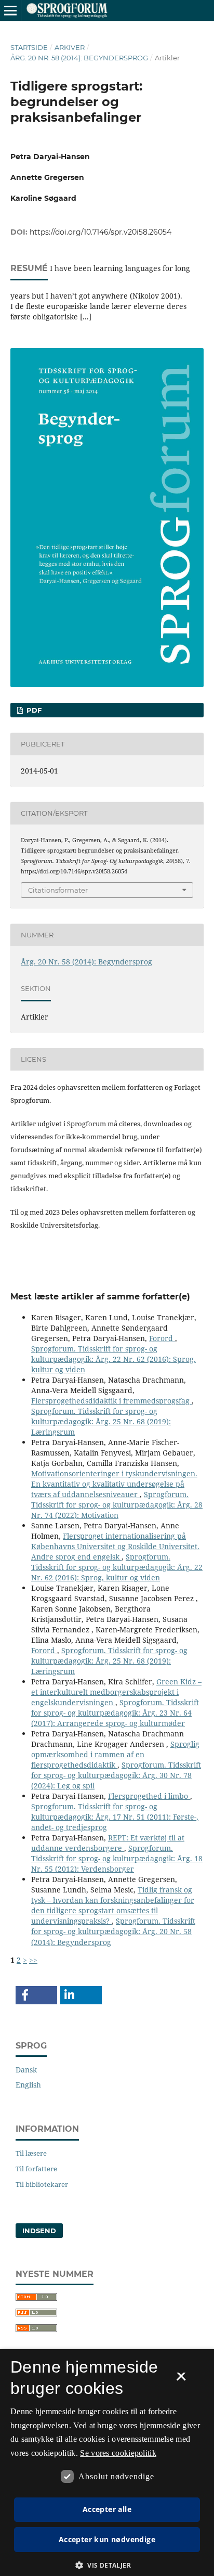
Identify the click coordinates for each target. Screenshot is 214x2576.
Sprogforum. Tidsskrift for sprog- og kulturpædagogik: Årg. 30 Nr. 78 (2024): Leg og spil (116, 1775)
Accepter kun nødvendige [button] (107, 2539)
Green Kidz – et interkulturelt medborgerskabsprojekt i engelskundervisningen (116, 1692)
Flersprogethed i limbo (149, 1796)
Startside (29, 47)
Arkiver (70, 47)
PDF (33, 710)
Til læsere (31, 2153)
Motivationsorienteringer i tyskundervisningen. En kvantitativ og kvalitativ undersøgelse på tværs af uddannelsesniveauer (114, 1484)
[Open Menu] (10, 10)
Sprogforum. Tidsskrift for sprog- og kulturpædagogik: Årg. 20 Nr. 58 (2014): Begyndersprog (113, 1931)
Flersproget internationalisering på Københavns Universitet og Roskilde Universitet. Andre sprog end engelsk (115, 1546)
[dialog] (107, 2463)
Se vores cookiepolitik (118, 2453)
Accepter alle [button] (107, 2509)
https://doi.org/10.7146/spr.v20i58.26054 (101, 232)
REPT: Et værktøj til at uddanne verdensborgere (108, 1843)
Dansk (26, 2070)
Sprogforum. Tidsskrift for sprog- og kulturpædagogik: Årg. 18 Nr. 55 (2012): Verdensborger (117, 1858)
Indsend (39, 2231)
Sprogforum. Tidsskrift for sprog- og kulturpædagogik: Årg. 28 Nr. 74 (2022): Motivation (117, 1505)
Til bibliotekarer (42, 2184)
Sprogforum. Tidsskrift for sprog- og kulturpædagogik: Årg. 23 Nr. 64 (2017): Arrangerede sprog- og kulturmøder (115, 1713)
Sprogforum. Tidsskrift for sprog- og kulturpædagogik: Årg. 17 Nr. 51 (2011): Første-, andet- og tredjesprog (115, 1817)
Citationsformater (58, 890)
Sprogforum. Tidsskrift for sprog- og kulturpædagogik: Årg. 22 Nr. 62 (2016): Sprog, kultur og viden (113, 1359)
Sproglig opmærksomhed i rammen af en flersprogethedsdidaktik (115, 1754)
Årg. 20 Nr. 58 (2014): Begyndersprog (79, 58)
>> (33, 1960)
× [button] (181, 2380)
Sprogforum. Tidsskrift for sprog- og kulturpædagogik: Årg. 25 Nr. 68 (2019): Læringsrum (101, 1421)
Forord (162, 1338)
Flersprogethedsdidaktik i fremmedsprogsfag (111, 1401)
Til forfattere (36, 2169)
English (28, 2085)
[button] (36, 1995)
